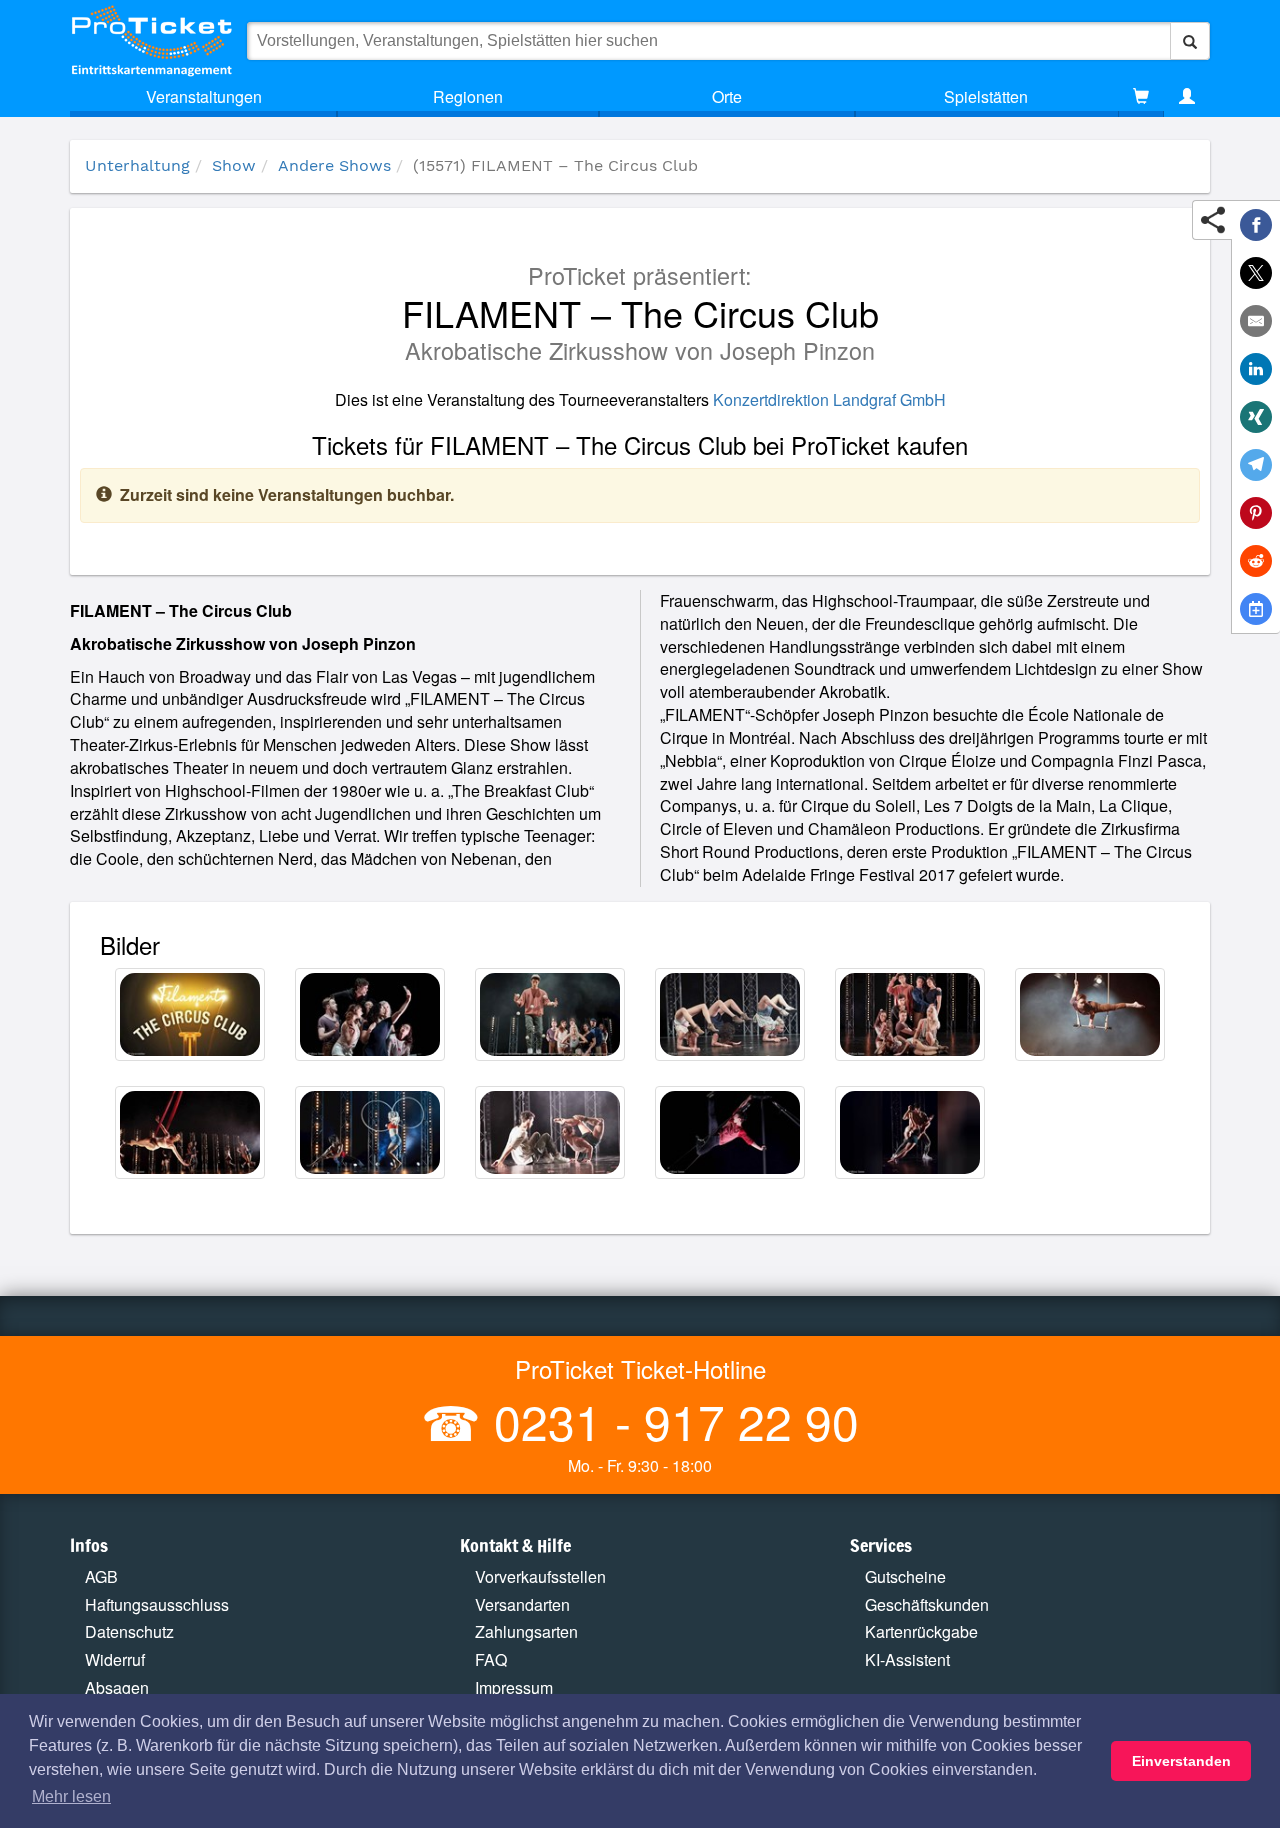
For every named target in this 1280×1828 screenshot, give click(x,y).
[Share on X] (1256, 273)
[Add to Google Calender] (1256, 609)
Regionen (468, 96)
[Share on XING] (1256, 417)
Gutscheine (905, 1576)
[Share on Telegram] (1256, 465)
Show (234, 165)
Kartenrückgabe (921, 1631)
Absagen (117, 1687)
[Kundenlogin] (1187, 97)
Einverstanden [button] (1181, 1761)
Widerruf (115, 1659)
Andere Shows (334, 165)
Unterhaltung (137, 165)
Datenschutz (129, 1631)
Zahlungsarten (526, 1631)
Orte (727, 96)
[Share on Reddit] (1256, 561)
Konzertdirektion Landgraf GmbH (829, 399)
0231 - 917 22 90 (670, 1420)
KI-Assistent (907, 1659)
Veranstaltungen (204, 96)
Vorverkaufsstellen (540, 1576)
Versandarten (522, 1604)
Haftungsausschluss (157, 1604)
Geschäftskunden (927, 1604)
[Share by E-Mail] (1256, 321)
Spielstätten (986, 96)
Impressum (514, 1687)
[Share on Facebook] (1256, 225)
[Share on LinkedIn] (1256, 369)
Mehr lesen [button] (71, 1796)
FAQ (491, 1659)
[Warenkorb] (1141, 97)
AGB (101, 1576)
